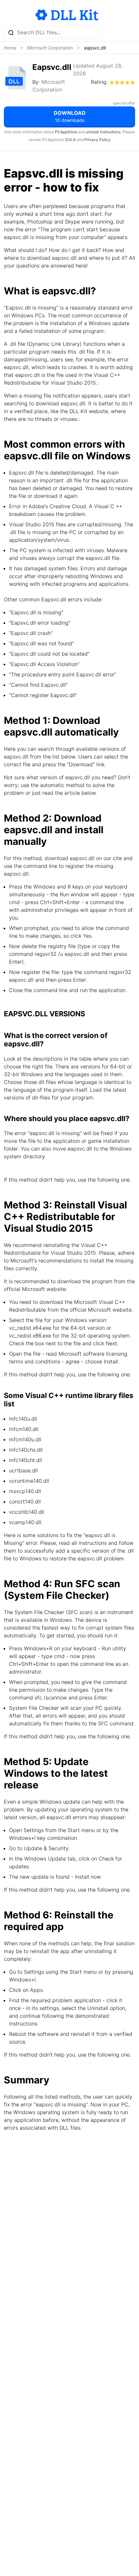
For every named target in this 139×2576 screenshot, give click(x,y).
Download (70, 116)
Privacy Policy (97, 140)
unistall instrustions (103, 132)
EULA (70, 140)
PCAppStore (66, 132)
